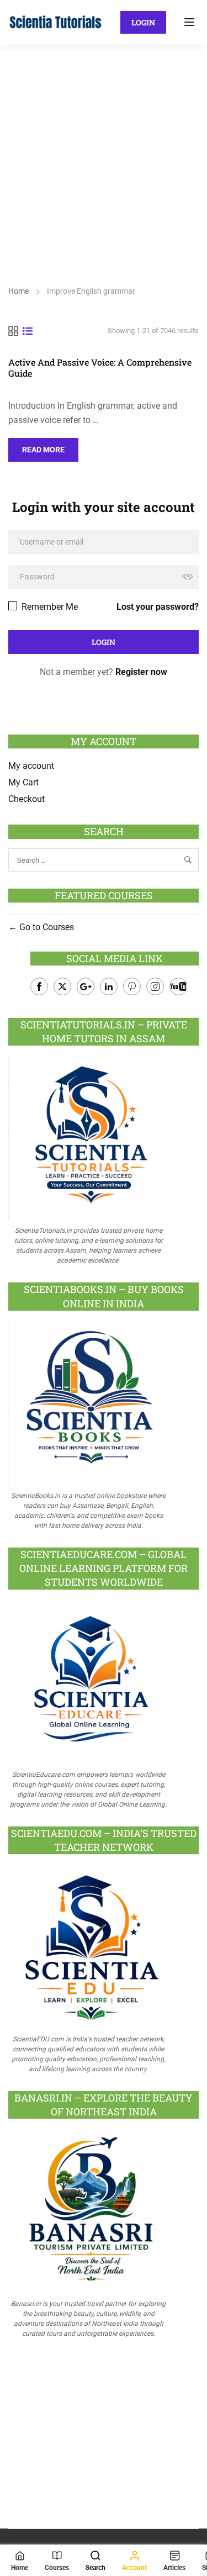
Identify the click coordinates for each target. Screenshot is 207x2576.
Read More (50, 446)
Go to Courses (46, 927)
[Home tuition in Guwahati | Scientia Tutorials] (56, 21)
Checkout (26, 799)
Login (143, 22)
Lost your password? (158, 607)
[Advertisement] (104, 153)
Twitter (62, 986)
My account (31, 766)
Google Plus (86, 986)
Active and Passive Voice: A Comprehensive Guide (100, 368)
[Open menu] (191, 22)
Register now (141, 672)
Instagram (155, 986)
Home (18, 291)
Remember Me (49, 607)
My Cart (23, 782)
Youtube (178, 986)
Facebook (39, 986)
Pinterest (132, 986)
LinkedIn (109, 986)
